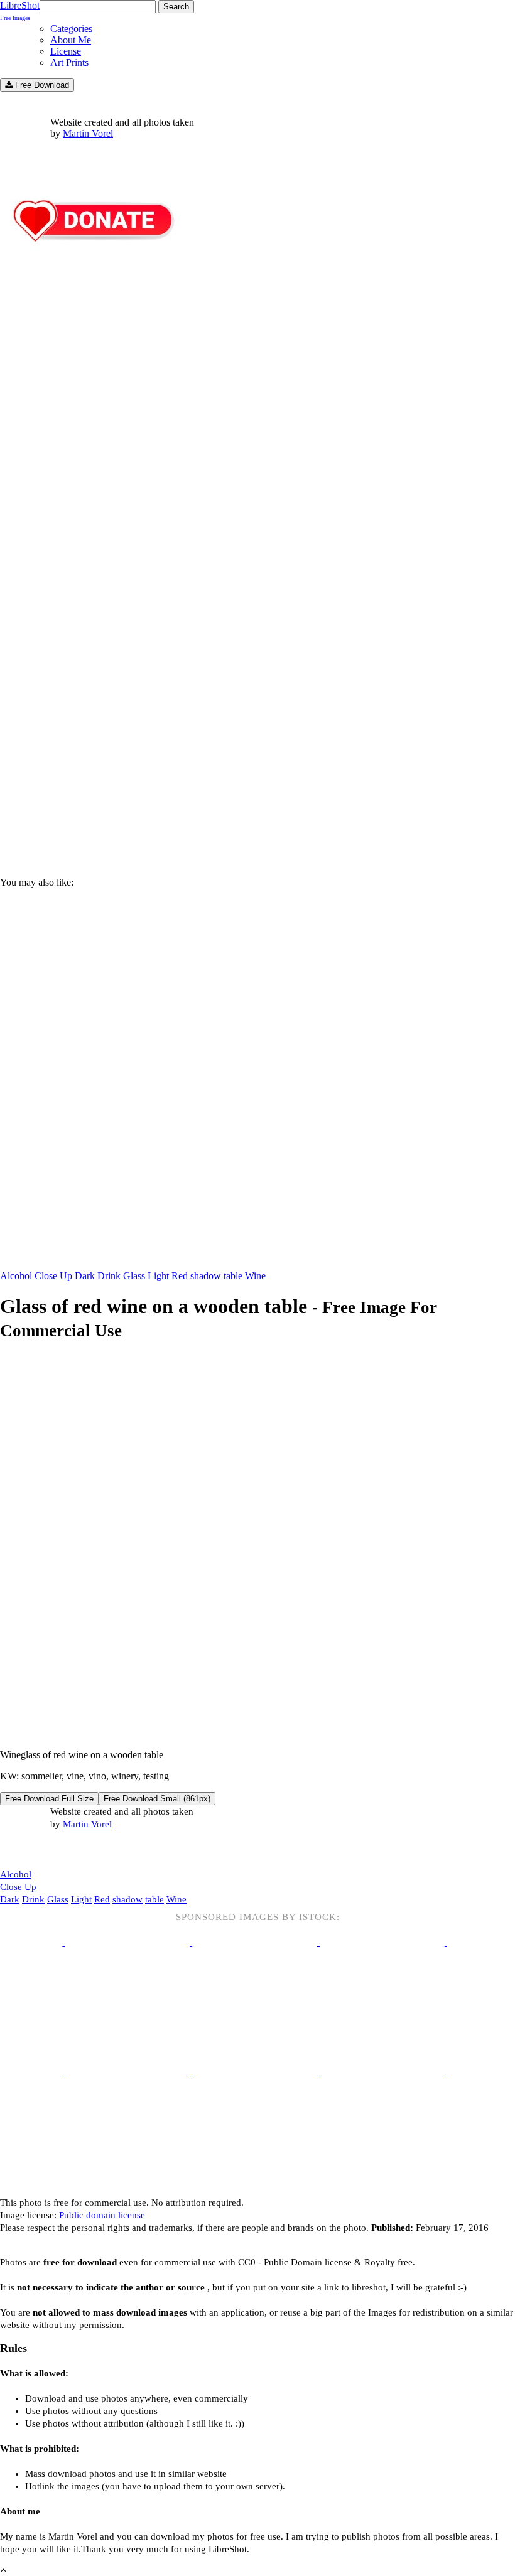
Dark (85, 1276)
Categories (71, 29)
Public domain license (102, 2215)
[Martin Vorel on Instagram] (70, 1850)
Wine (255, 1276)
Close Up (53, 1276)
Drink (109, 1276)
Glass (134, 1276)
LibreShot (20, 11)
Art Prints (69, 62)
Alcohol (16, 1276)
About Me (71, 40)
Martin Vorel (88, 133)
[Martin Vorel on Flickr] (106, 1849)
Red (180, 1276)
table (233, 1276)
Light (158, 1276)
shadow (206, 1276)
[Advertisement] (257, 760)
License (66, 51)
